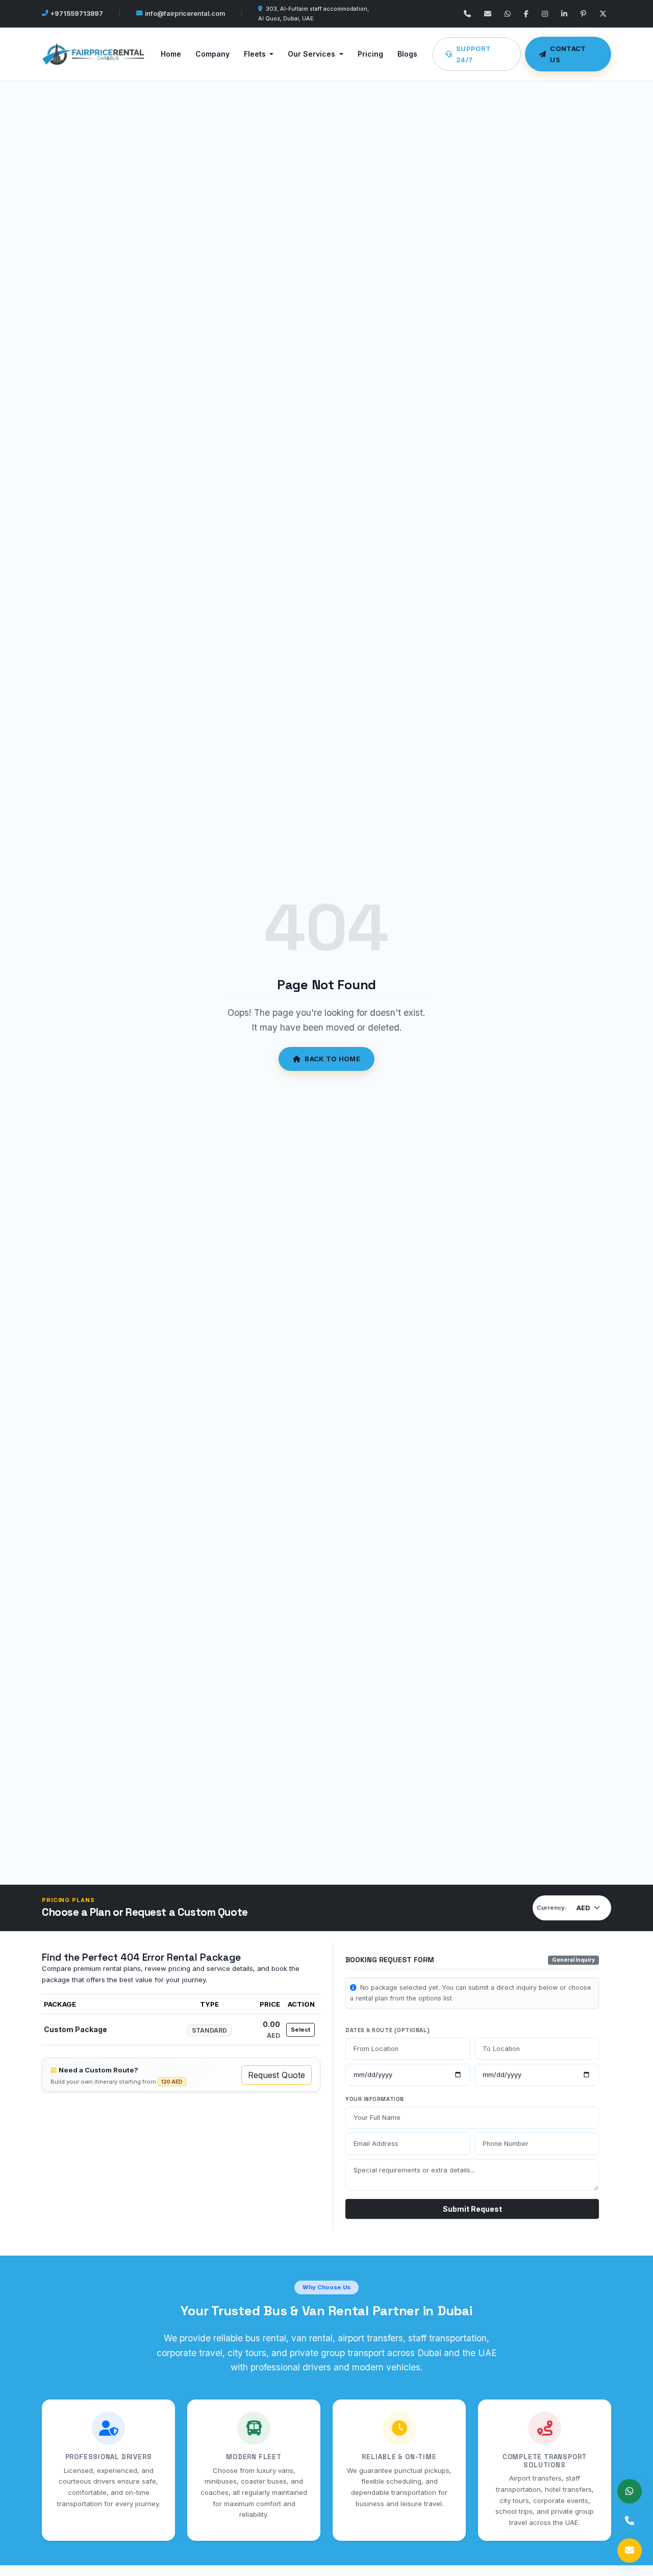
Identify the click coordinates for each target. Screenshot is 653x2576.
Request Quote (277, 2075)
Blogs (407, 54)
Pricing (370, 54)
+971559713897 (77, 14)
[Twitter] (603, 14)
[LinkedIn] (564, 14)
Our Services (312, 54)
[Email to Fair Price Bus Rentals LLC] (630, 2550)
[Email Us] (488, 14)
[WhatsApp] (508, 14)
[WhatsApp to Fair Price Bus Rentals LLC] (630, 2491)
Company (212, 54)
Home (171, 54)
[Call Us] (467, 14)
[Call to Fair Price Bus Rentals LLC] (630, 2521)
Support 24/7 (473, 54)
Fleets (256, 54)
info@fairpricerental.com (185, 14)
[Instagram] (545, 14)
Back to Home (332, 1059)
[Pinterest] (583, 14)
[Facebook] (526, 14)
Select (300, 2030)
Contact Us (568, 54)
